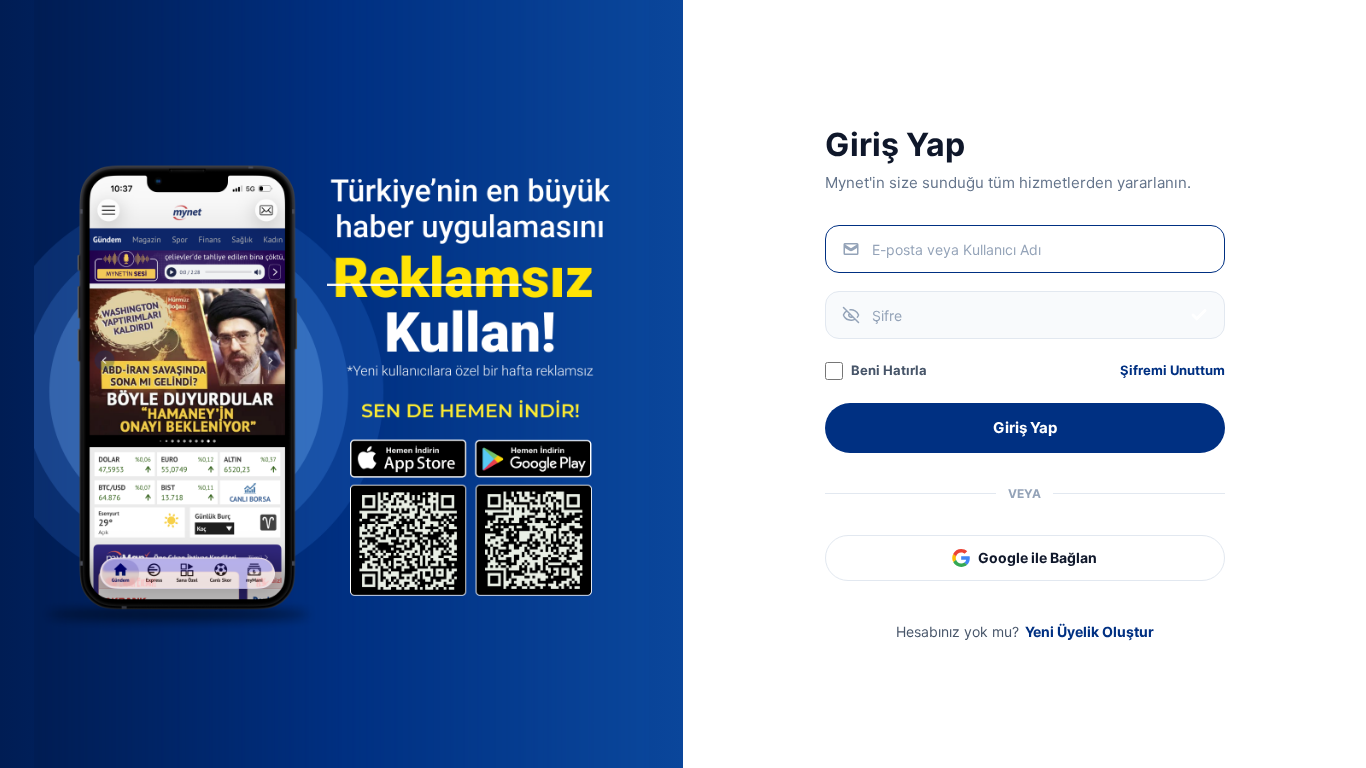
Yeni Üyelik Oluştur (1089, 631)
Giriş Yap (1025, 427)
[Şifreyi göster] (1199, 315)
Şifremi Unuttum (1172, 370)
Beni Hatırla (889, 370)
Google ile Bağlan (1037, 557)
